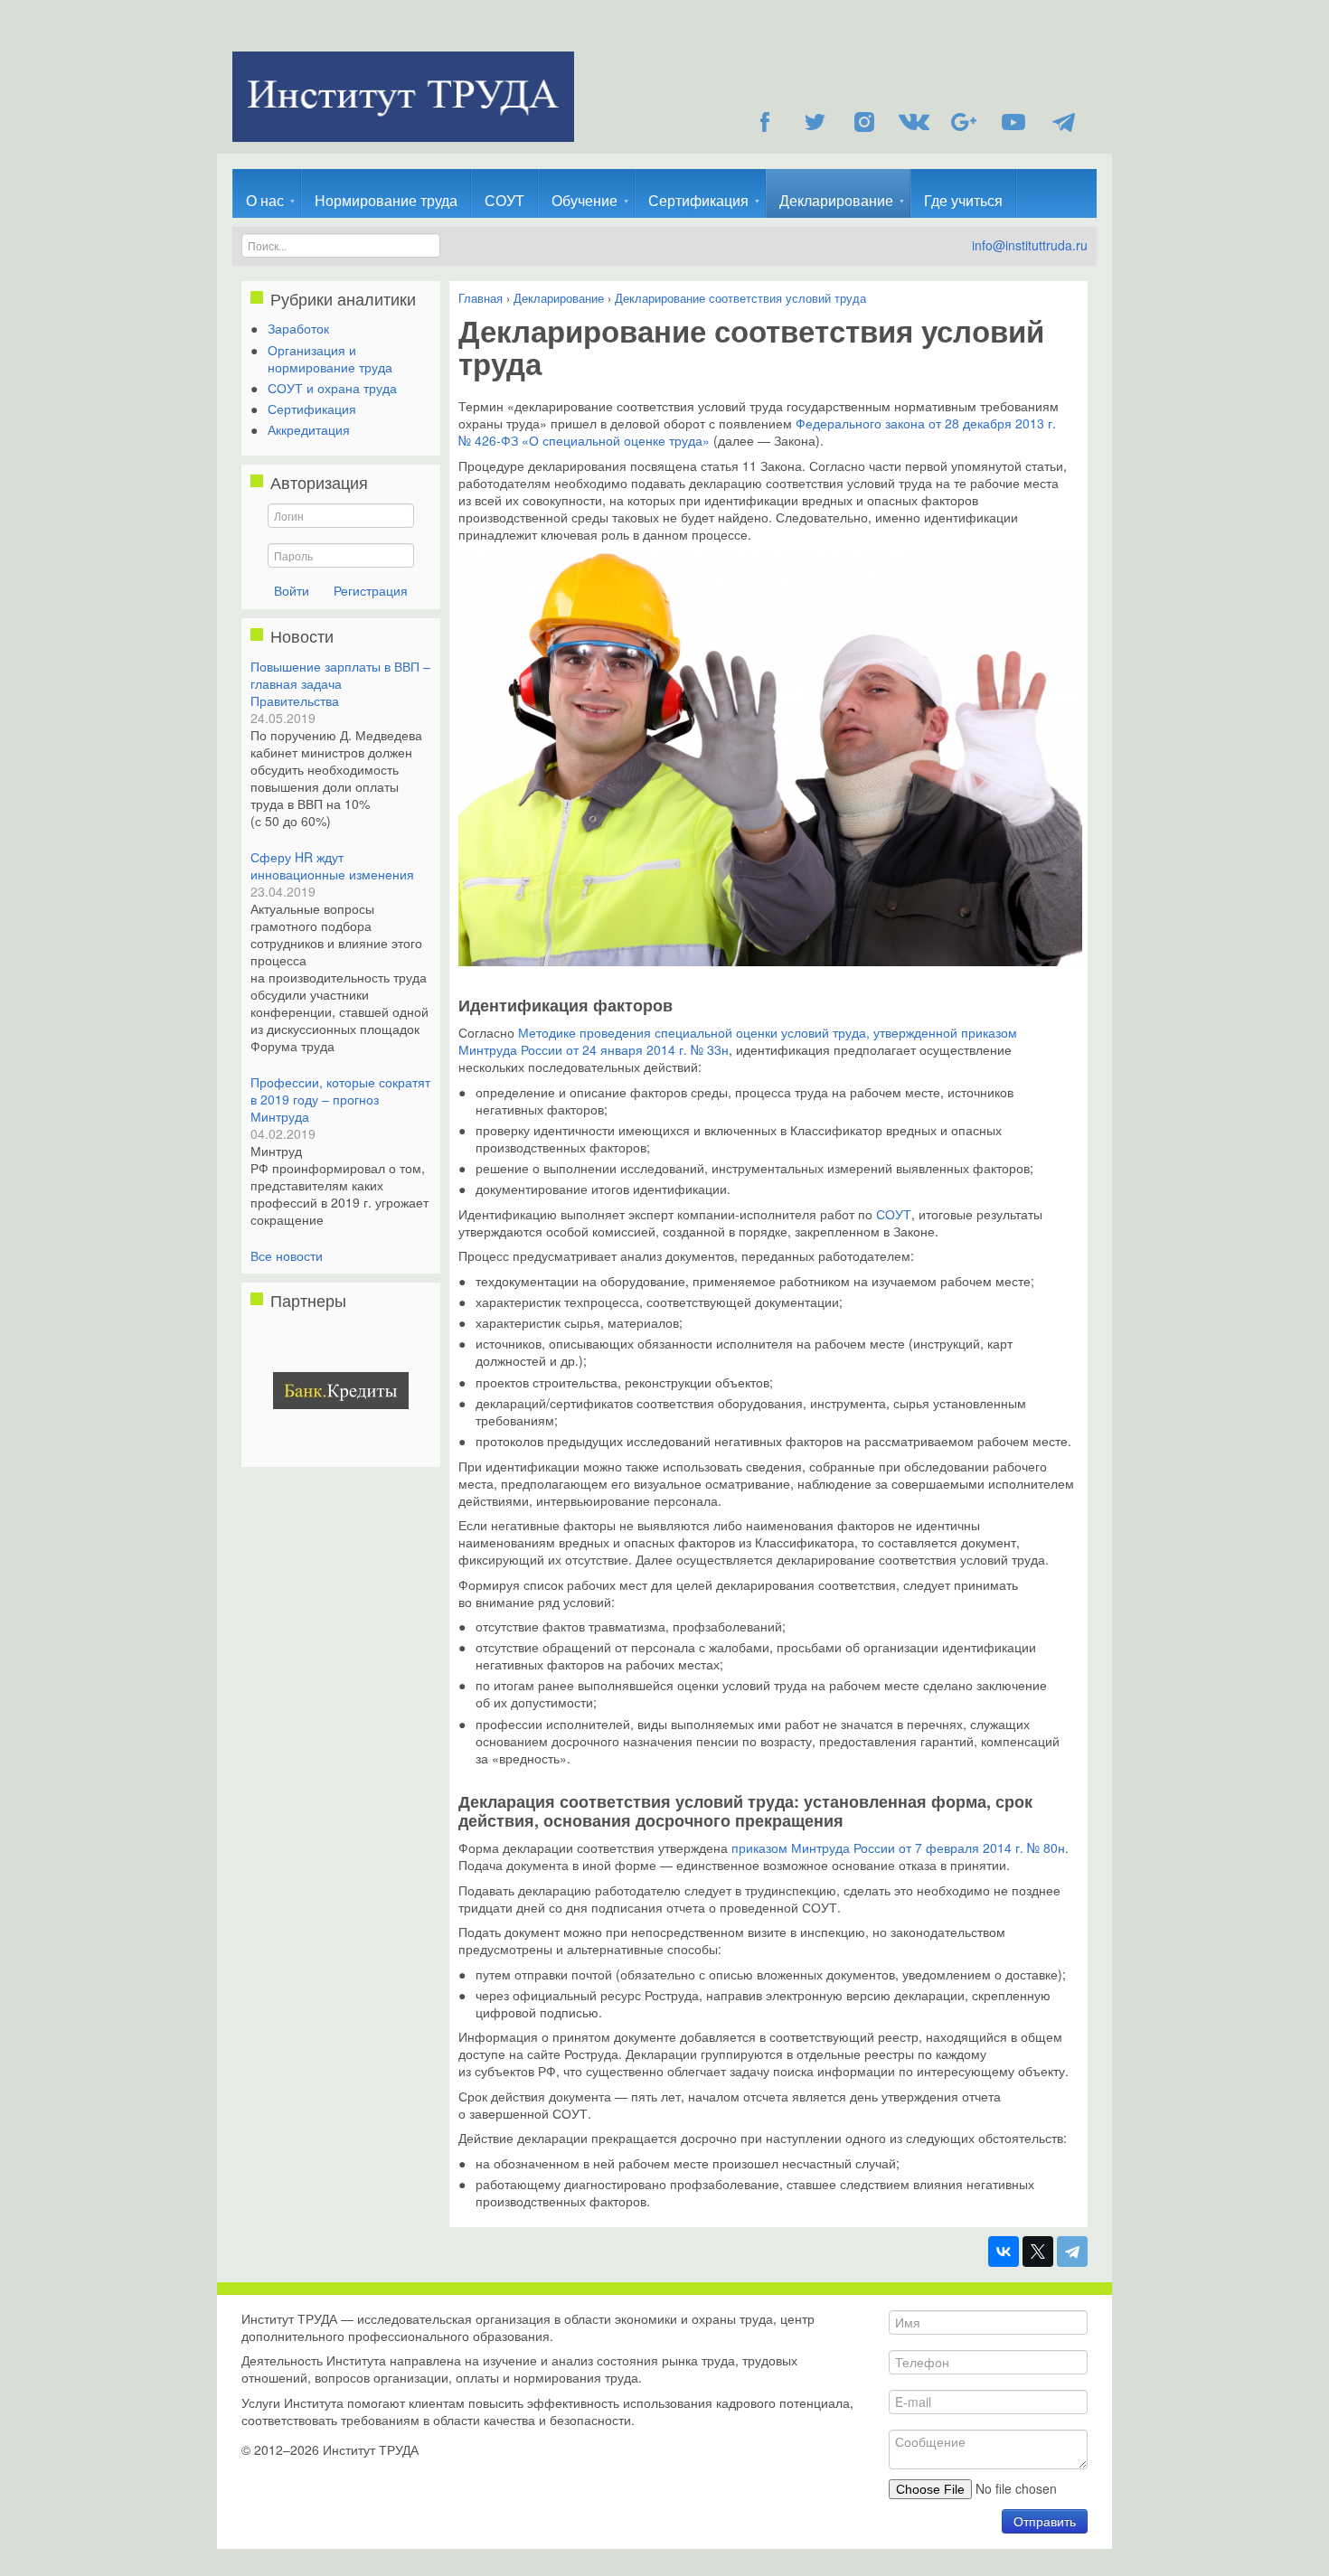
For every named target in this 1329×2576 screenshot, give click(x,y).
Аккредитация (309, 429)
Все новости (287, 1255)
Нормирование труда (386, 200)
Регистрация (371, 590)
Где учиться (963, 200)
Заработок (298, 328)
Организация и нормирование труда (330, 358)
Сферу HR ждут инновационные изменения (332, 865)
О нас (265, 200)
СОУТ (504, 200)
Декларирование (836, 200)
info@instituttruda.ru (1030, 245)
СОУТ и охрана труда (332, 388)
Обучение (584, 200)
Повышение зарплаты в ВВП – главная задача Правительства (340, 683)
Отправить (1045, 2521)
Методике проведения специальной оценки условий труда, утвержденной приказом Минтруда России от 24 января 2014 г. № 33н (738, 1041)
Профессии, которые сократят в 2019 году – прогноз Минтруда (340, 1099)
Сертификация (698, 200)
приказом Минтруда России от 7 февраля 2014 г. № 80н (898, 1847)
